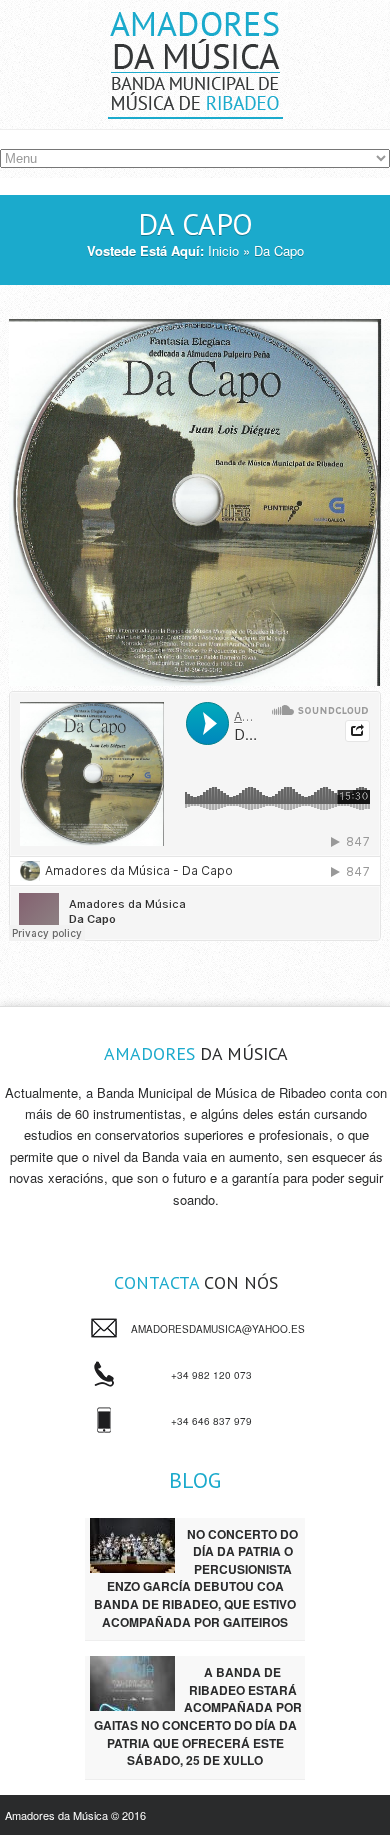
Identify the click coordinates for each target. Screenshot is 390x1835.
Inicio (223, 250)
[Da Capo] (195, 502)
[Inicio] (195, 107)
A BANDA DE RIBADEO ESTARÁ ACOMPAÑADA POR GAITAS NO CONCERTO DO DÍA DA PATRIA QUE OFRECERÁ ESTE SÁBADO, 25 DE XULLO (198, 1716)
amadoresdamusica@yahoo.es (218, 1329)
